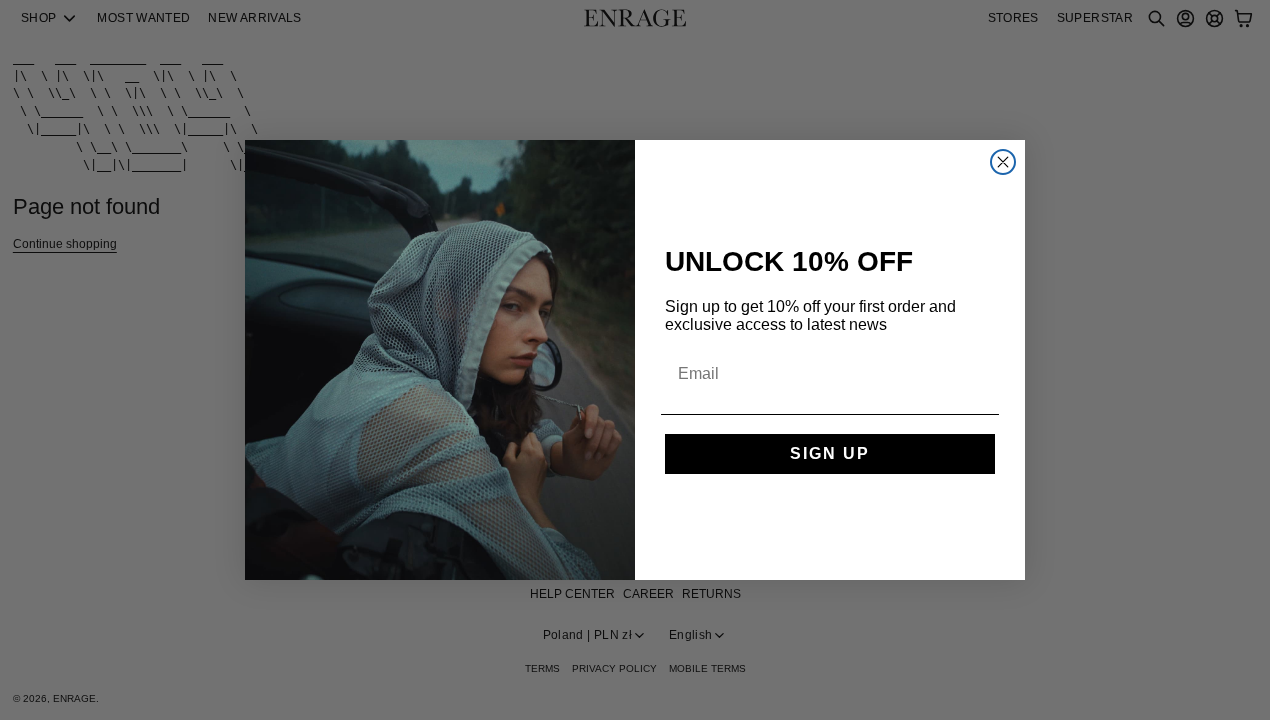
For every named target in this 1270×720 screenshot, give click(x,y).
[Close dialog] (1003, 162)
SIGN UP (830, 453)
